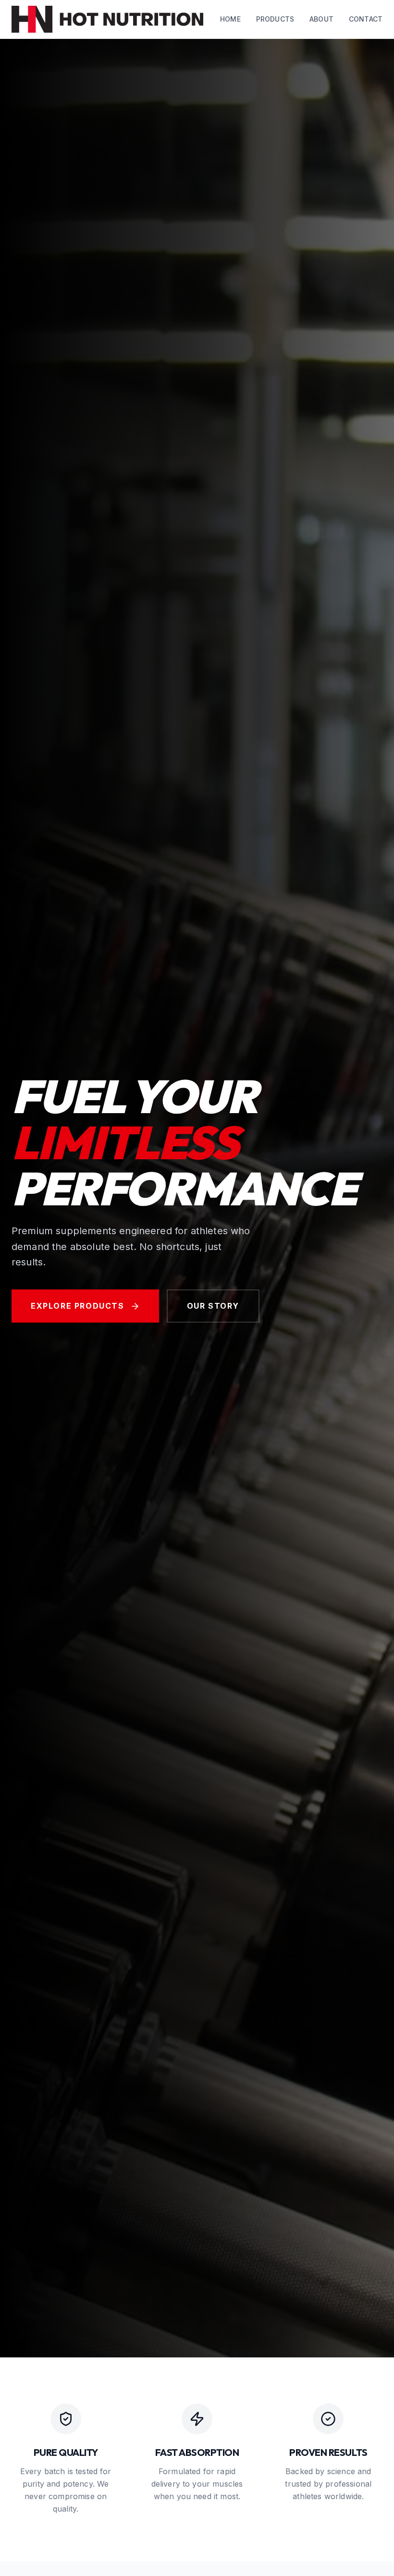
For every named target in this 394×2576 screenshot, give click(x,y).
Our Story (213, 1306)
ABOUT (321, 19)
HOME (230, 19)
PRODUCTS (275, 19)
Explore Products (78, 1306)
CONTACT (366, 19)
